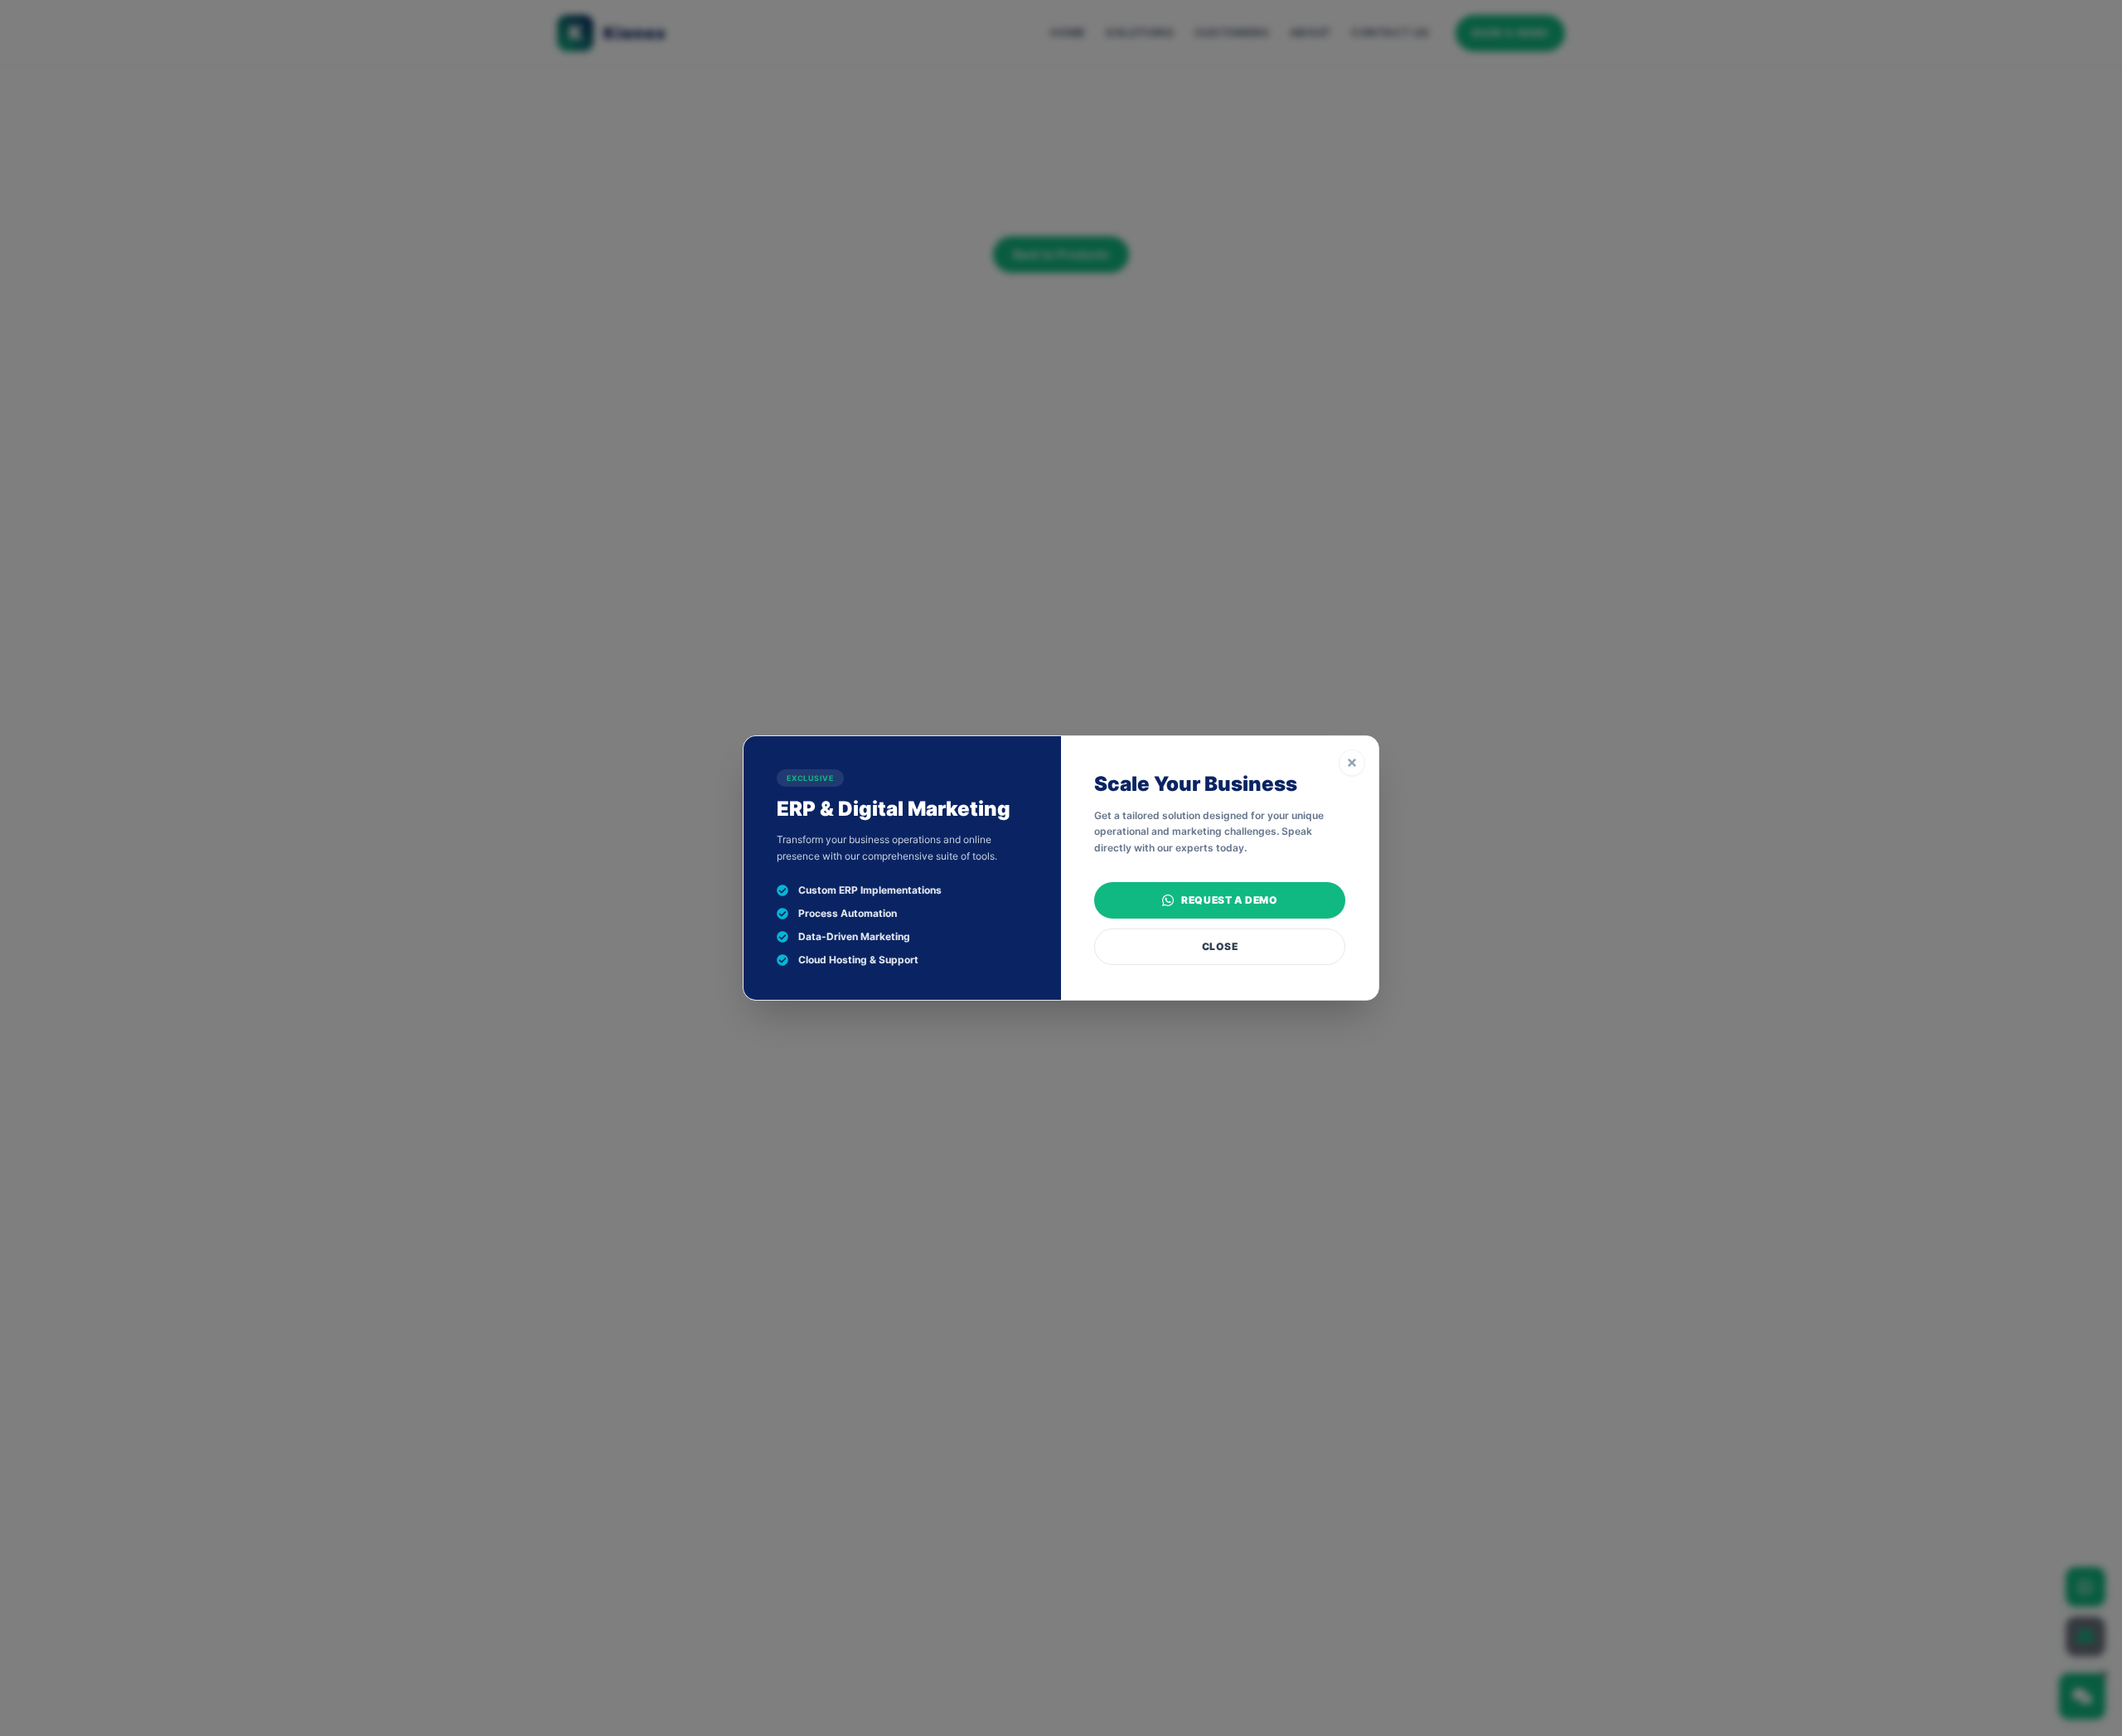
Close (1220, 946)
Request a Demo (1229, 900)
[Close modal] (1352, 763)
